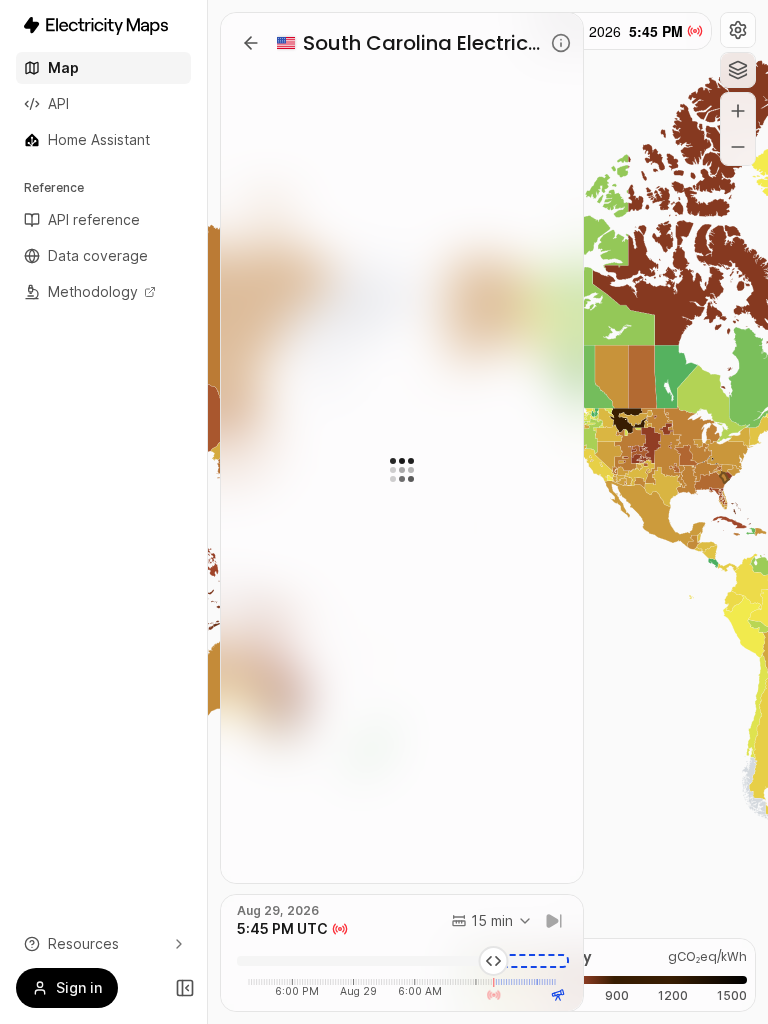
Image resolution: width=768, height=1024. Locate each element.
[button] (738, 30)
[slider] (494, 961)
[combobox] (492, 921)
